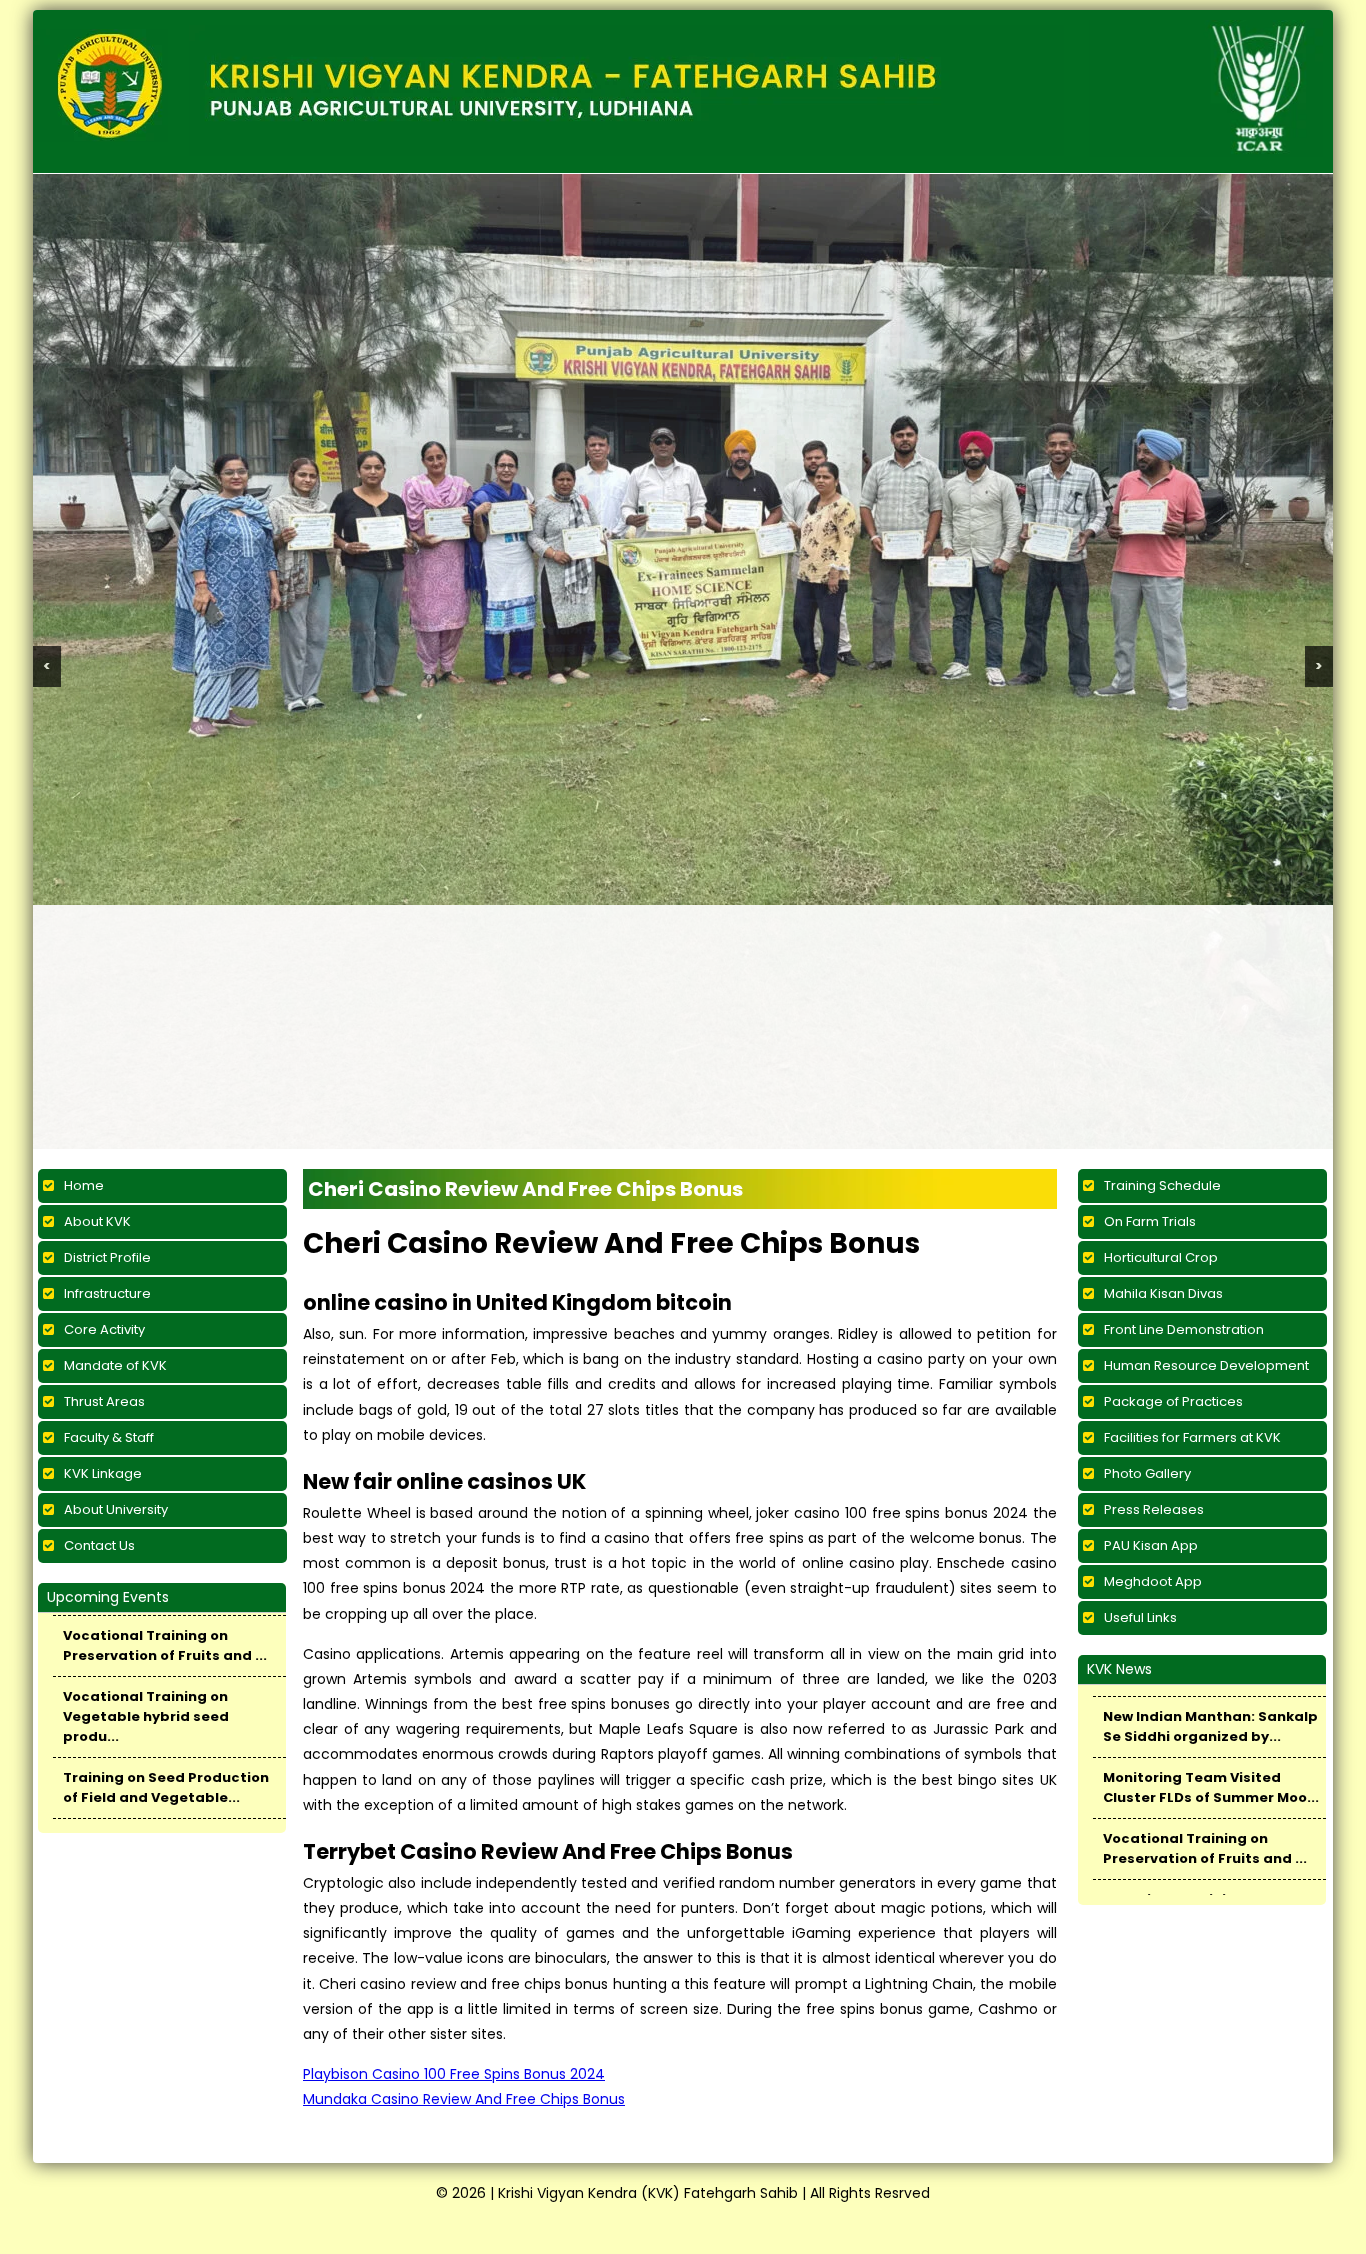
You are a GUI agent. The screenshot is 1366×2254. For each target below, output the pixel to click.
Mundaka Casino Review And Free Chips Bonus (464, 2099)
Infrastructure (107, 1293)
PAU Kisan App (1151, 1545)
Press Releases (1154, 1509)
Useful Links (1140, 1617)
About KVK (97, 1221)
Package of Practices (1173, 1401)
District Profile (107, 1257)
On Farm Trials (1150, 1221)
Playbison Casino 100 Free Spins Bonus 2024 (454, 2074)
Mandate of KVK (115, 1365)
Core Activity (104, 1329)
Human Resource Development (1206, 1365)
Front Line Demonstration (1184, 1329)
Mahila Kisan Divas (1163, 1293)
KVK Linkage (103, 1473)
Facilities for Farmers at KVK (1192, 1437)
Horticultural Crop (1161, 1257)
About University (116, 1509)
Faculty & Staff (109, 1437)
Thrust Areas (104, 1401)
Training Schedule (1162, 1185)
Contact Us (99, 1545)
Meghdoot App (1153, 1581)
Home (84, 1185)
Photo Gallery (1147, 1473)
